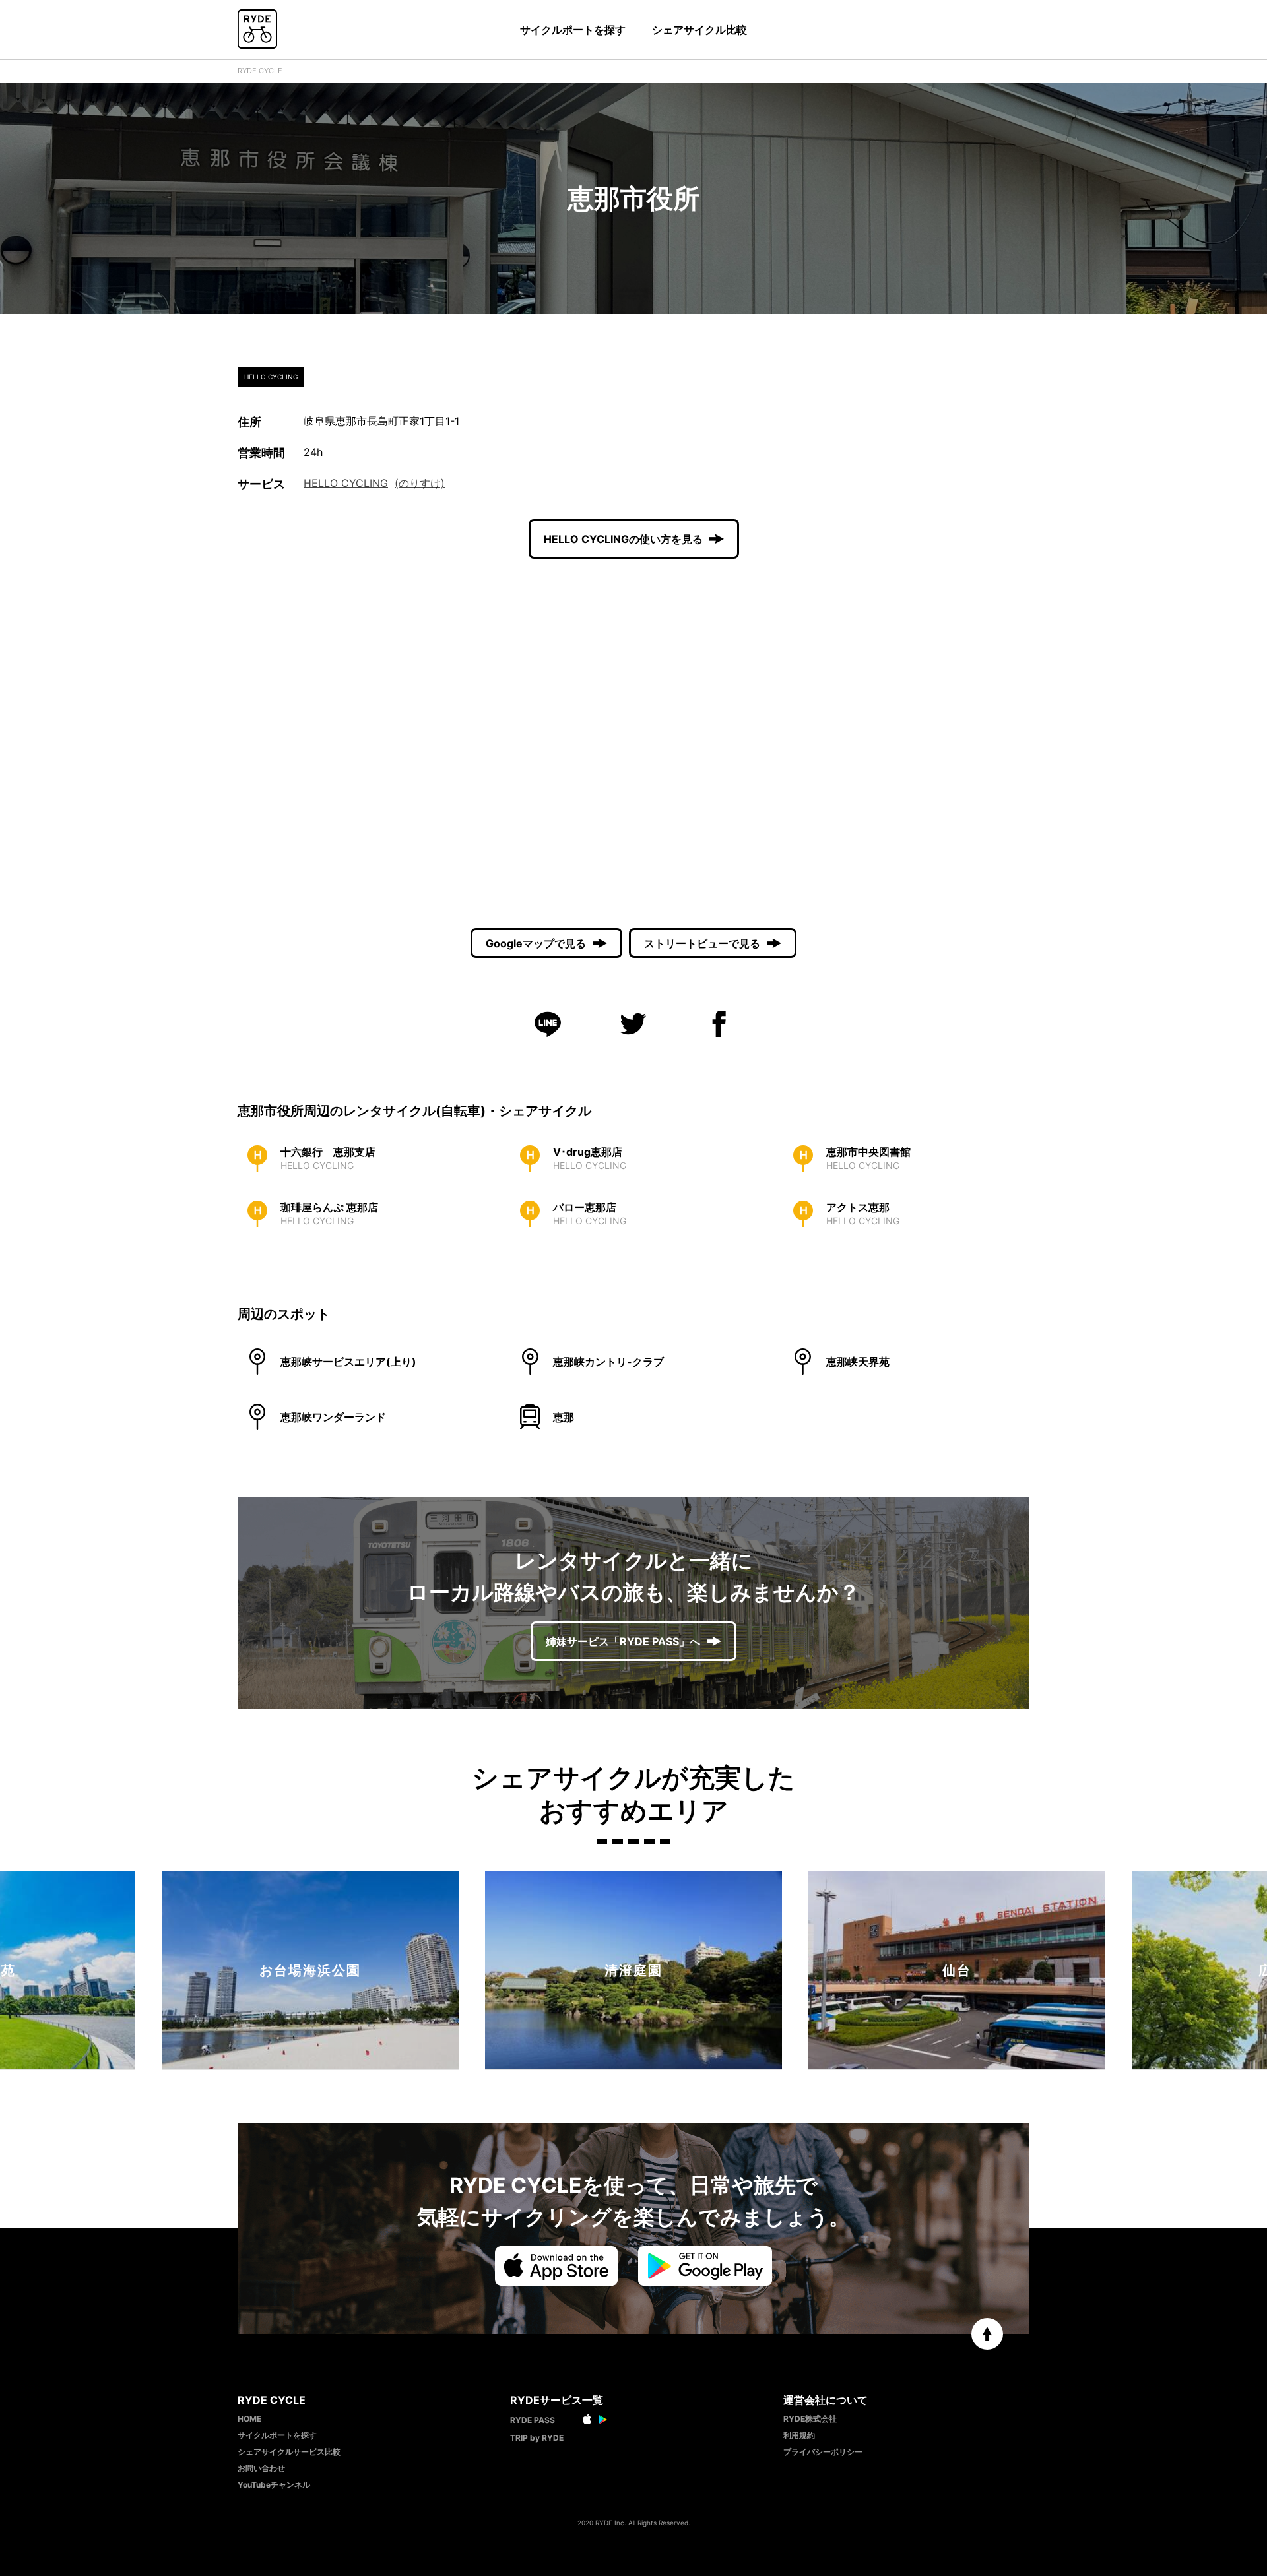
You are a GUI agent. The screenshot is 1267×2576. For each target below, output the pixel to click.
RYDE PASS (533, 2420)
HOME (249, 2419)
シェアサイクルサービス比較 (289, 2452)
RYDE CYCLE (260, 71)
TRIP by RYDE (537, 2438)
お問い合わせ (261, 2468)
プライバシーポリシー (823, 2452)
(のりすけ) (420, 483)
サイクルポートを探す (573, 30)
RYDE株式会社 (810, 2419)
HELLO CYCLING (346, 483)
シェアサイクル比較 (699, 30)
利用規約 (799, 2435)
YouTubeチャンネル (274, 2485)
